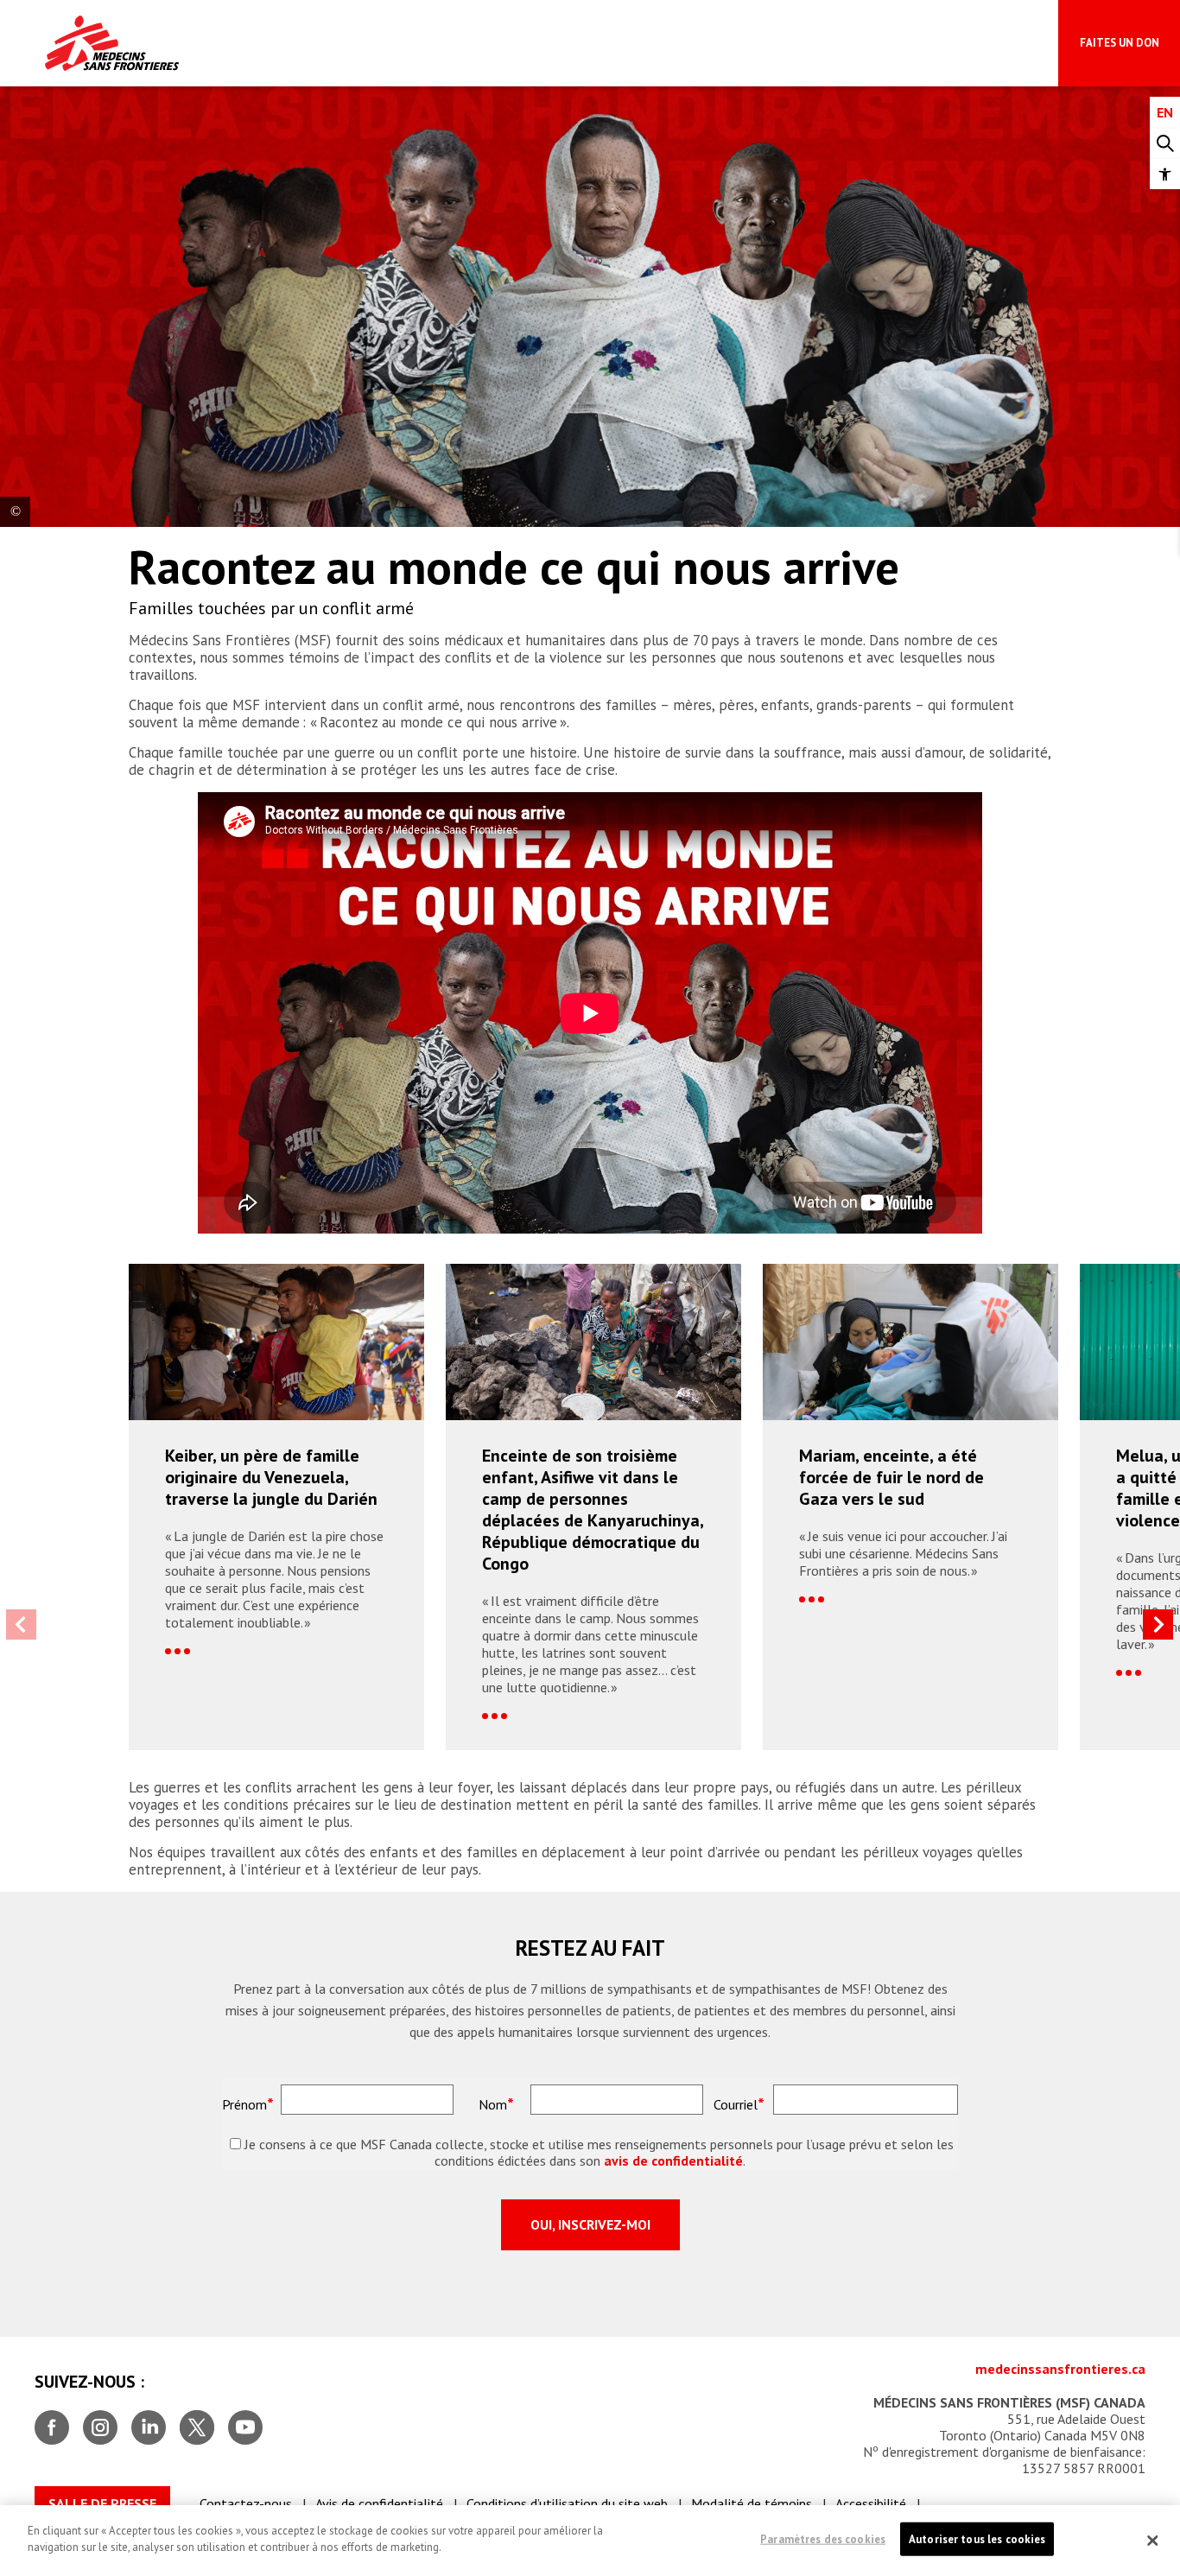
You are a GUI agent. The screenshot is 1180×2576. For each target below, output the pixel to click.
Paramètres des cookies (823, 2539)
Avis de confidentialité (379, 2503)
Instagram (100, 2421)
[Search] (1165, 144)
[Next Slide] (1158, 1624)
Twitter (197, 2421)
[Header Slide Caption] (15, 512)
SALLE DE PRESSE (102, 2503)
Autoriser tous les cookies (977, 2539)
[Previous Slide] (21, 1624)
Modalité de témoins (752, 2503)
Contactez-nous (246, 2503)
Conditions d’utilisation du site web (567, 2503)
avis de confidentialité (673, 2161)
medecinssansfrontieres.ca (1060, 2369)
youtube (245, 2421)
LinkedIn (149, 2421)
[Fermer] (1152, 2541)
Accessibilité (871, 2503)
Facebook (52, 2421)
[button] (1165, 174)
